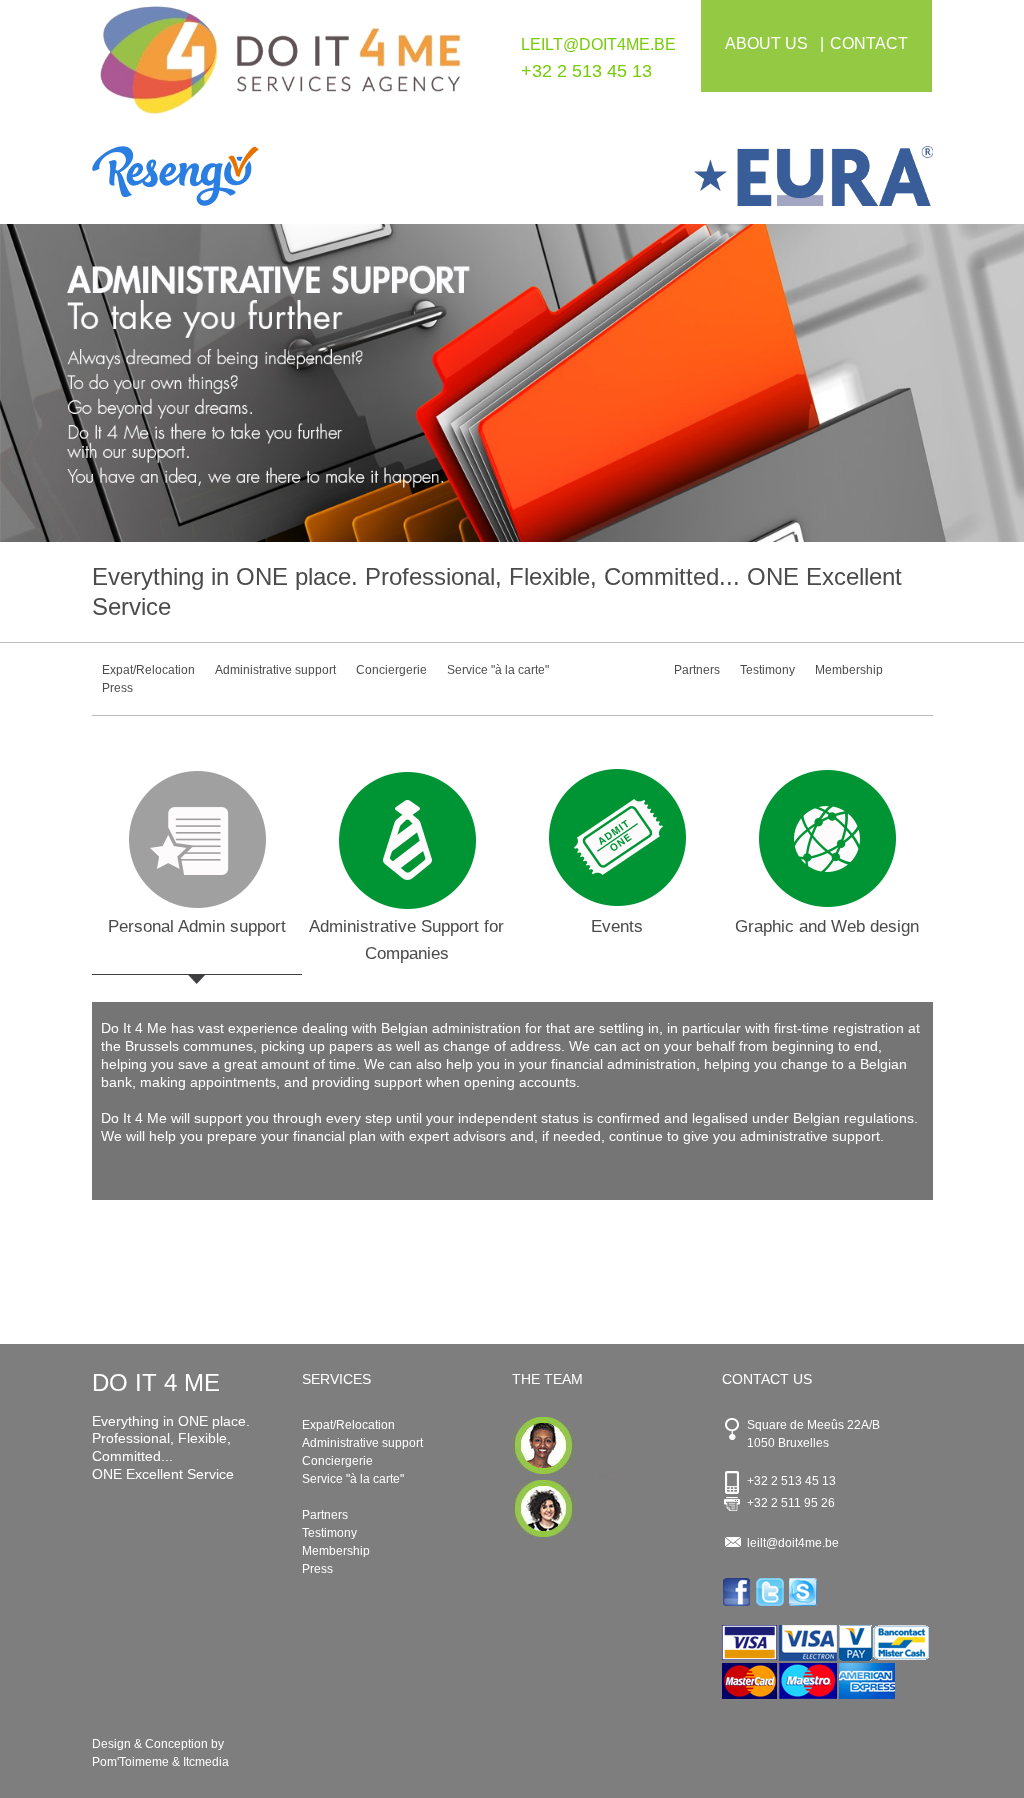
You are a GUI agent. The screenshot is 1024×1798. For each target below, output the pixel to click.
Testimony (767, 670)
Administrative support (275, 670)
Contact (869, 43)
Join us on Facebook (738, 1592)
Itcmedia (206, 1762)
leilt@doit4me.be (598, 44)
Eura (722, 176)
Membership (849, 670)
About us (766, 43)
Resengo (302, 176)
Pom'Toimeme (130, 1762)
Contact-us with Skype (804, 1592)
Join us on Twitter (771, 1592)
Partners (697, 670)
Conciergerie (391, 670)
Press (117, 688)
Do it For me (281, 68)
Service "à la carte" (498, 670)
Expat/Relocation (148, 670)
